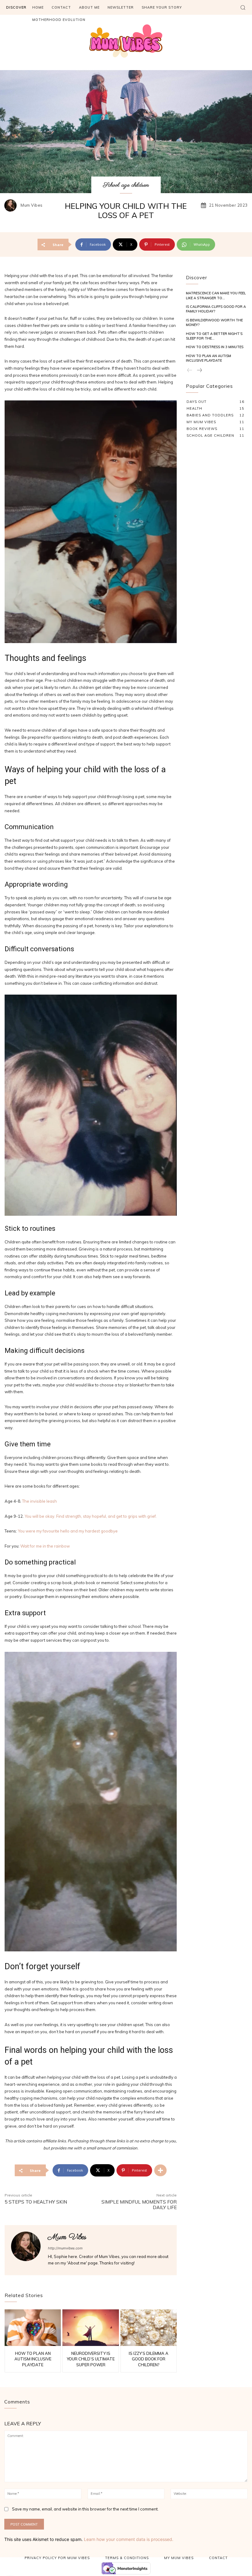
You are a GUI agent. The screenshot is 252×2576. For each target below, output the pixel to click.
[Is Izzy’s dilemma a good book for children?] (149, 2328)
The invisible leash (39, 1501)
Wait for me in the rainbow (45, 1546)
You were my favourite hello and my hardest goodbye (68, 1531)
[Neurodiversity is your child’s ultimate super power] (91, 2328)
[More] (160, 2170)
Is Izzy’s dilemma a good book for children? (149, 2359)
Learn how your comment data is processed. (129, 2539)
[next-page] (199, 370)
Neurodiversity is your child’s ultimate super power (91, 2359)
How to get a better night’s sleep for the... (214, 336)
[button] (243, 7)
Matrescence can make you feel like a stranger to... (216, 295)
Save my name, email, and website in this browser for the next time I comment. (85, 2509)
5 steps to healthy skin (36, 2202)
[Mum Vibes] (12, 205)
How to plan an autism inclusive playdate (33, 2359)
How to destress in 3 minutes (215, 347)
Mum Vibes (32, 205)
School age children (126, 185)
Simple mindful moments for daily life (139, 2205)
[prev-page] (190, 370)
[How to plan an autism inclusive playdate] (33, 2328)
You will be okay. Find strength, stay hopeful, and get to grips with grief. (91, 1516)
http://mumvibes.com (65, 2248)
